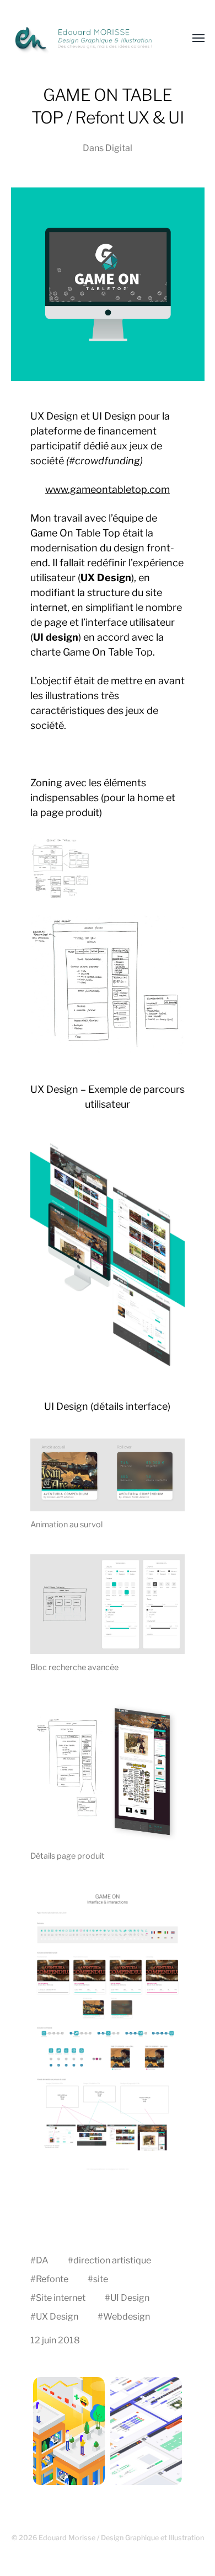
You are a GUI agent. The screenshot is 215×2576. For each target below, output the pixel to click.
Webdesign (127, 2316)
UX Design (57, 2316)
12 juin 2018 (55, 2340)
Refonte (52, 2279)
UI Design (130, 2298)
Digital (119, 148)
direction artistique (112, 2260)
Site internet (61, 2298)
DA (42, 2260)
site (101, 2279)
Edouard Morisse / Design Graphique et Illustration (121, 2538)
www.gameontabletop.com (108, 489)
